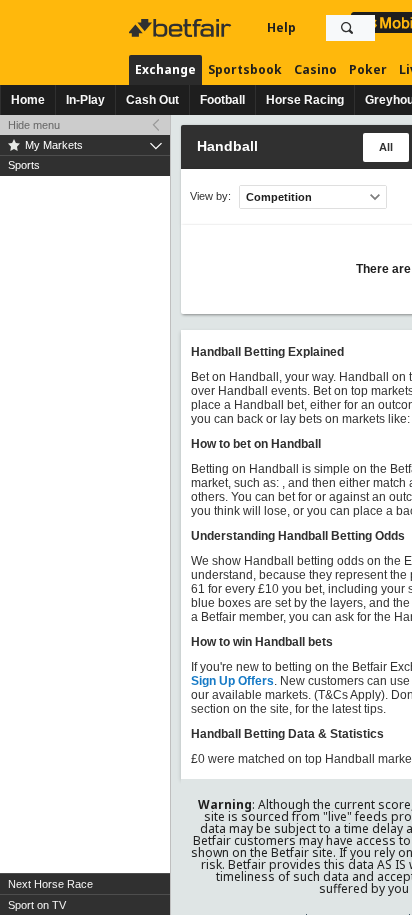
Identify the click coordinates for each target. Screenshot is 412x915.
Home (28, 100)
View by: (210, 196)
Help (281, 27)
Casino (315, 69)
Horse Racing (305, 100)
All (386, 147)
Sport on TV (37, 905)
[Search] (347, 28)
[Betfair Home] (182, 28)
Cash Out (152, 100)
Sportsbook (245, 69)
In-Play (85, 100)
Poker (368, 69)
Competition (279, 197)
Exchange (165, 69)
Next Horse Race (50, 884)
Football (222, 100)
